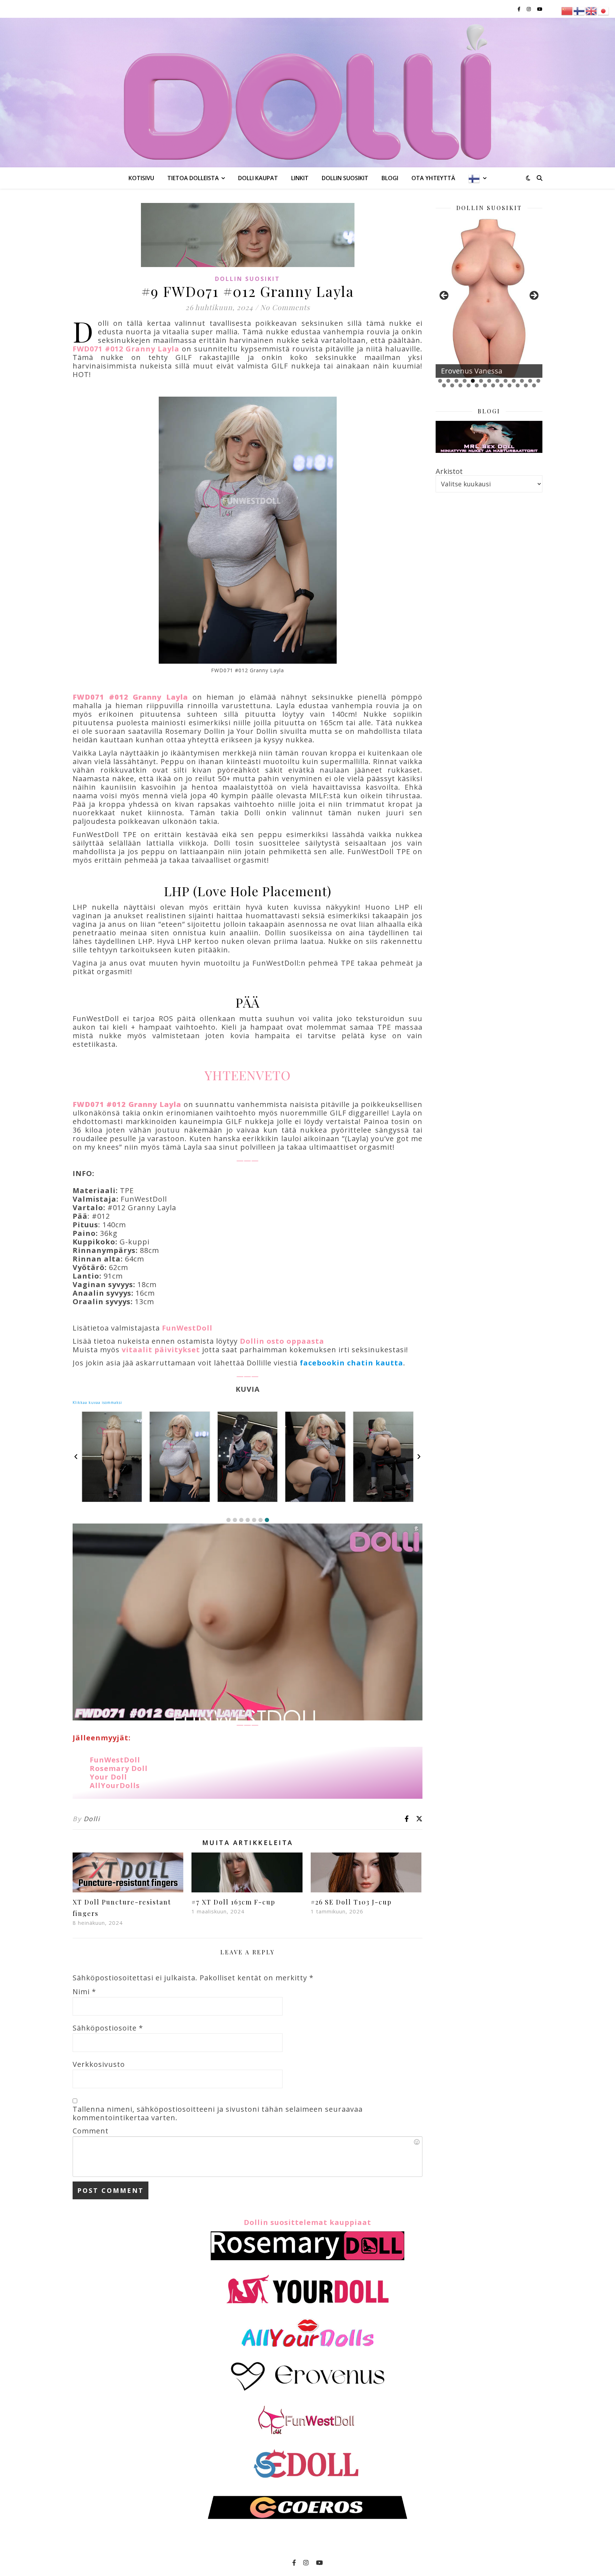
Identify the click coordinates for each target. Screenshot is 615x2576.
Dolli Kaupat (258, 178)
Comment (91, 2131)
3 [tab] (456, 381)
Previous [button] (445, 296)
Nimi (84, 1992)
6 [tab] (481, 381)
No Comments (285, 307)
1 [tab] (440, 381)
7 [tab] (489, 381)
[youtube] (540, 9)
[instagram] (529, 9)
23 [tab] (518, 385)
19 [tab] (485, 385)
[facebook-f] (519, 9)
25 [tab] (534, 385)
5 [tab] (473, 381)
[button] (228, 1520)
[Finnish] (475, 178)
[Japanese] (604, 10)
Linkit (300, 178)
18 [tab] (477, 385)
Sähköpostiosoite (108, 2028)
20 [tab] (493, 385)
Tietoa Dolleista (193, 178)
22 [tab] (509, 385)
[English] (592, 10)
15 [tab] (452, 385)
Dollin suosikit (345, 178)
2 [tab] (448, 381)
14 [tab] (444, 385)
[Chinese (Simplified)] (567, 10)
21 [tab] (501, 385)
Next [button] (533, 296)
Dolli (92, 1819)
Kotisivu (141, 178)
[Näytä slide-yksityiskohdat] (489, 298)
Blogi (390, 178)
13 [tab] (538, 381)
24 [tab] (526, 385)
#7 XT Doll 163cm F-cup (233, 1902)
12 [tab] (530, 381)
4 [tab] (465, 381)
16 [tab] (460, 385)
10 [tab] (514, 381)
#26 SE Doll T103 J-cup (351, 1902)
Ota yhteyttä (433, 178)
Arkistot (449, 471)
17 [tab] (469, 385)
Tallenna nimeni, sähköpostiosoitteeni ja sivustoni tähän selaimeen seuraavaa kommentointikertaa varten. (218, 2113)
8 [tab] (497, 381)
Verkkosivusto (99, 2064)
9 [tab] (506, 381)
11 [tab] (522, 381)
